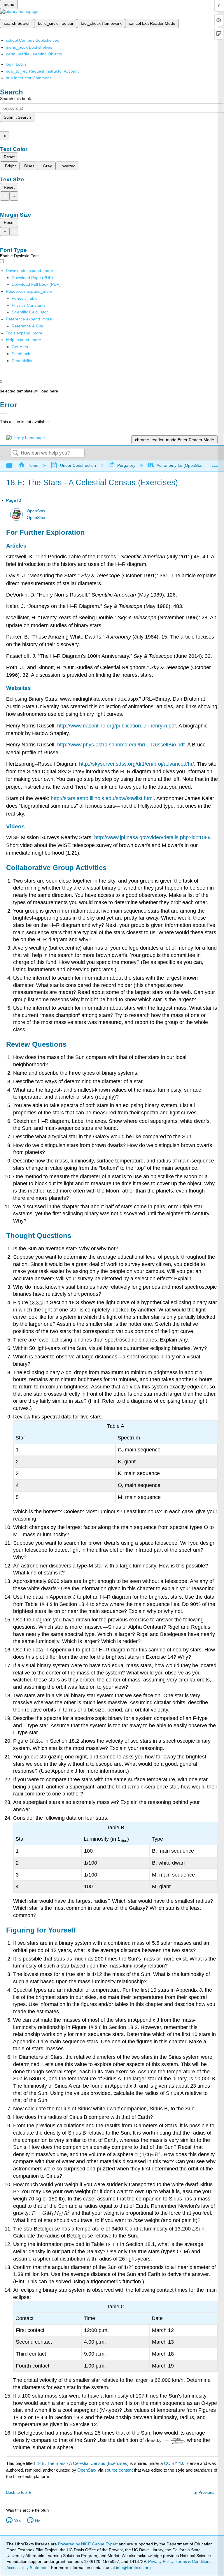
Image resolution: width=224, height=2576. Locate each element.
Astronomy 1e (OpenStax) (181, 465)
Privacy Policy (161, 2561)
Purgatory (126, 465)
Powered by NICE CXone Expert (88, 2544)
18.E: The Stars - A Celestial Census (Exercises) (82, 2463)
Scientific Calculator (30, 312)
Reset (9, 157)
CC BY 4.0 (174, 2463)
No (38, 2521)
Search (15, 453)
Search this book (15, 99)
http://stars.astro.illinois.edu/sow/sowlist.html (102, 798)
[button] (21, 354)
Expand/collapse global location (215, 464)
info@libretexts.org (133, 2568)
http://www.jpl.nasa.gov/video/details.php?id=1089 (152, 837)
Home (33, 465)
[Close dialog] (4, 413)
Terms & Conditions (194, 2561)
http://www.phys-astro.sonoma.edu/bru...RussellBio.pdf (121, 745)
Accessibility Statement (28, 2568)
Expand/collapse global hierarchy (13, 466)
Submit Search (17, 117)
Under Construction (78, 465)
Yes (17, 2521)
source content (119, 2470)
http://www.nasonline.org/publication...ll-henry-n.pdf (117, 726)
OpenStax (36, 511)
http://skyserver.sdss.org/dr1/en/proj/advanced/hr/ (136, 764)
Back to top (16, 2492)
